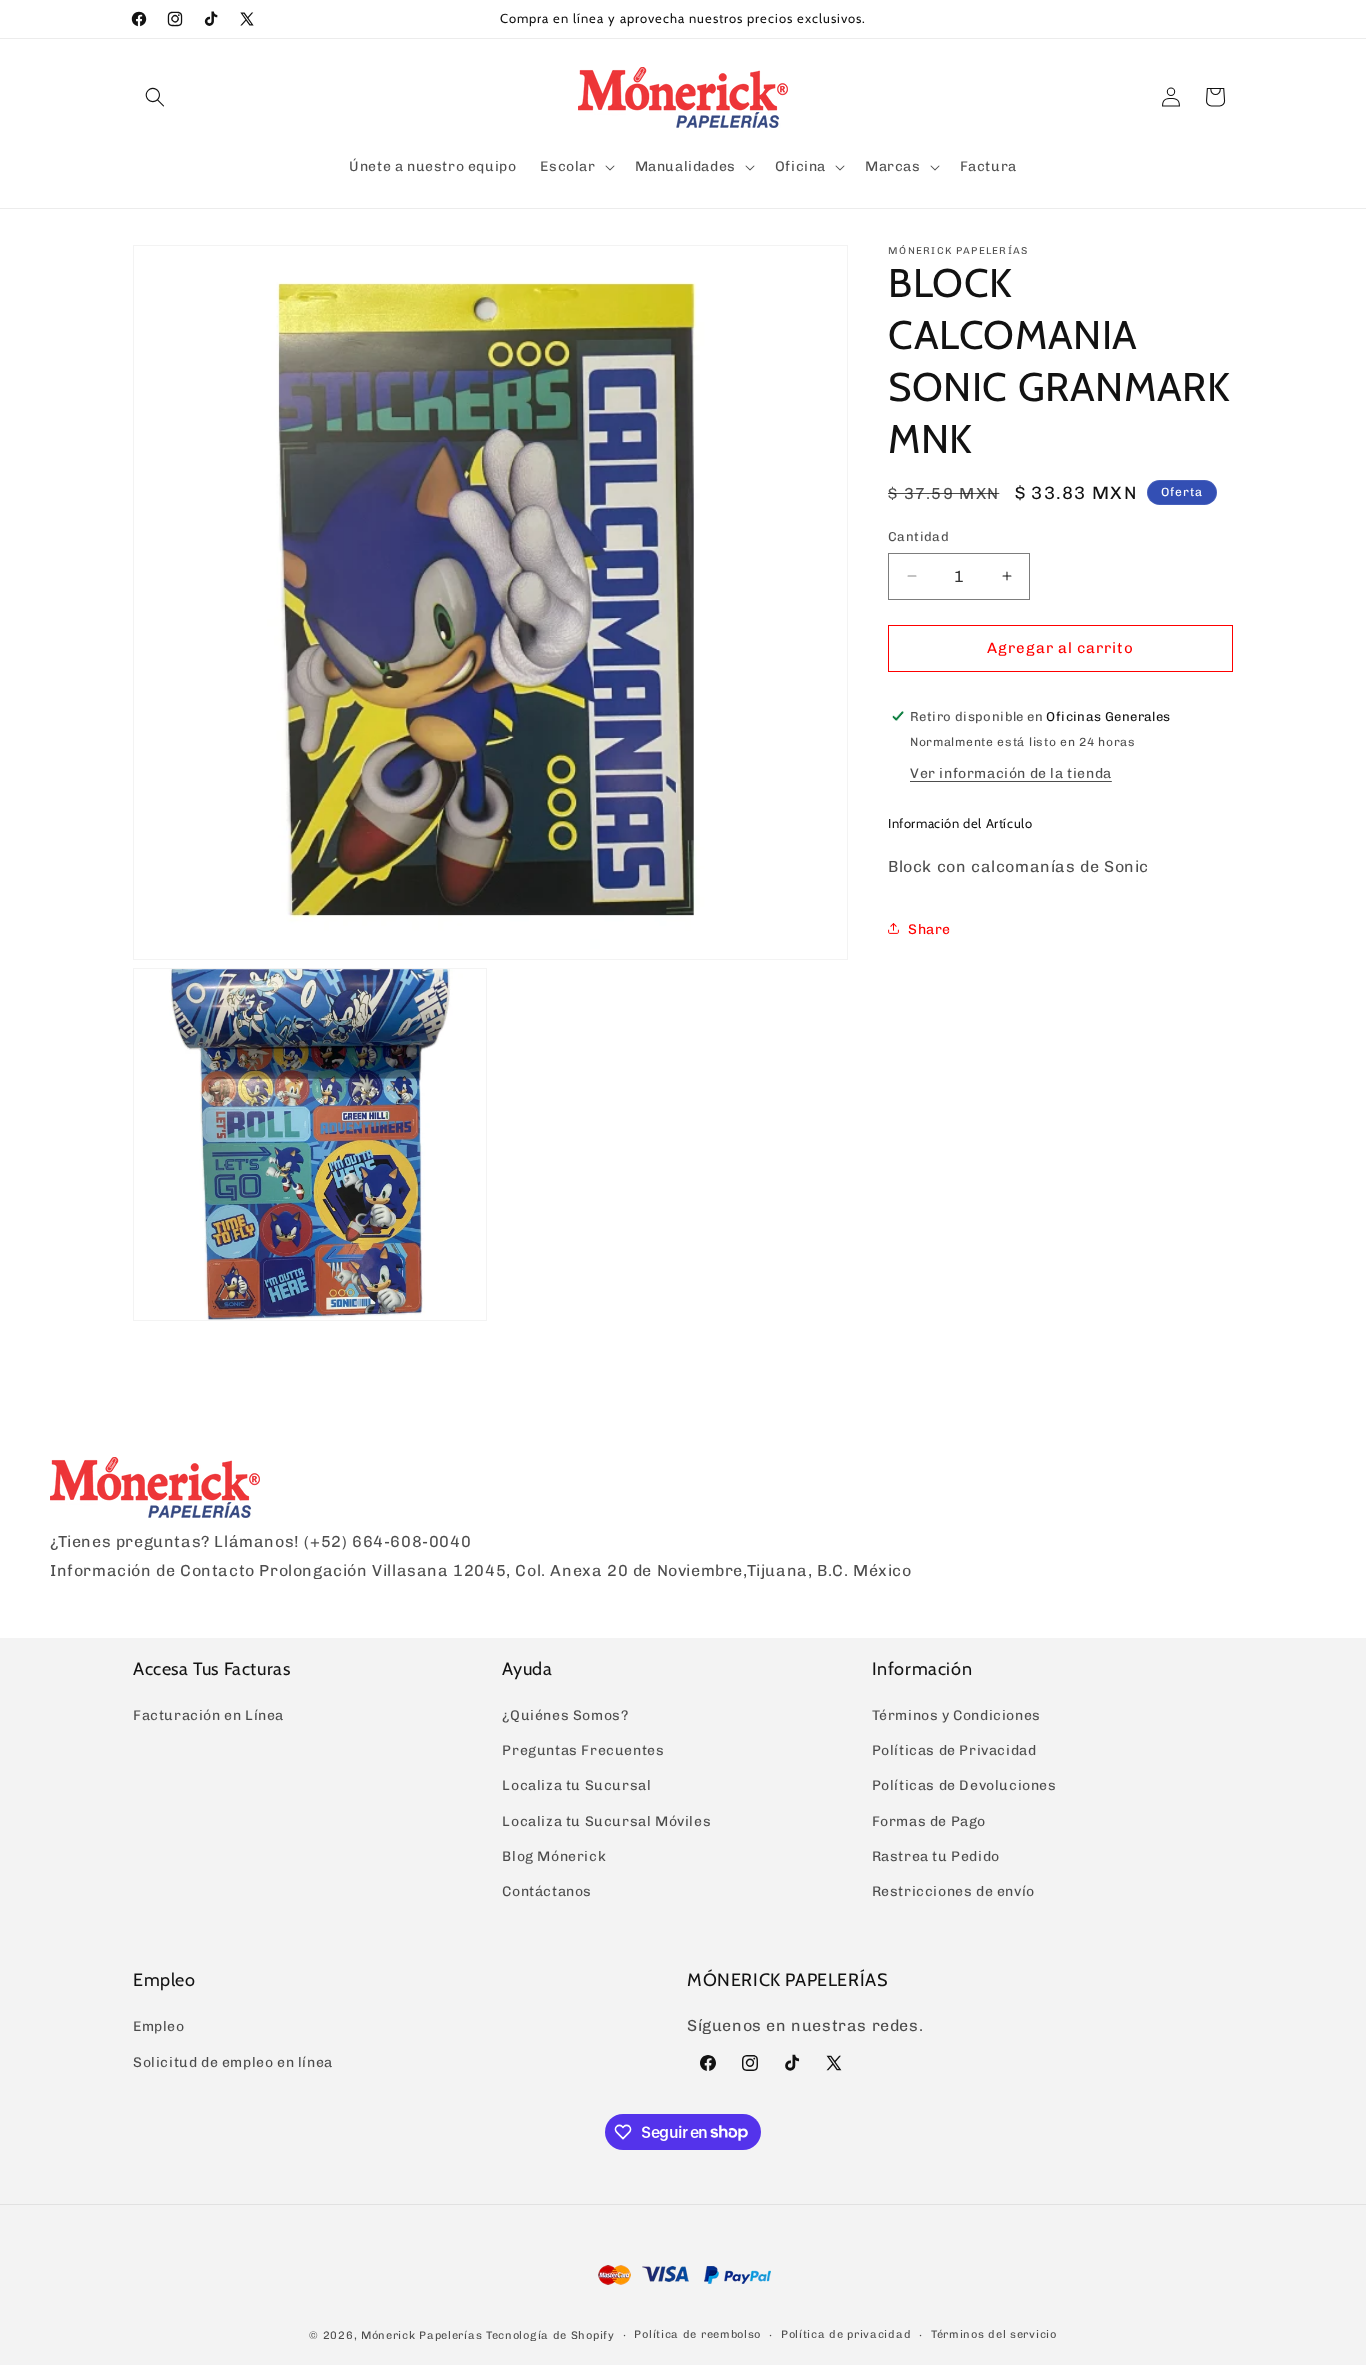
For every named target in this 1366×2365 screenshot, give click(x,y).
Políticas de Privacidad (954, 1750)
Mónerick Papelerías (421, 2334)
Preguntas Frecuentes (583, 1750)
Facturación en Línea (208, 1715)
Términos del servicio (994, 2333)
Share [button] (929, 928)
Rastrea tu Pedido (936, 1856)
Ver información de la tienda (1011, 772)
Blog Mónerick (554, 1856)
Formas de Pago (929, 1821)
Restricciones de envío (953, 1891)
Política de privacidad (846, 2333)
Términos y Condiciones (956, 1715)
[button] (155, 97)
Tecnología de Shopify (550, 2334)
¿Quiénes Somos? (565, 1715)
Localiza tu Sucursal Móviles (606, 1821)
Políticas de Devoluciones (964, 1786)
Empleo (159, 2027)
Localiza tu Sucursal (576, 1786)
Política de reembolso (697, 2333)
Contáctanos (547, 1891)
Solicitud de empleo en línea (233, 2062)
